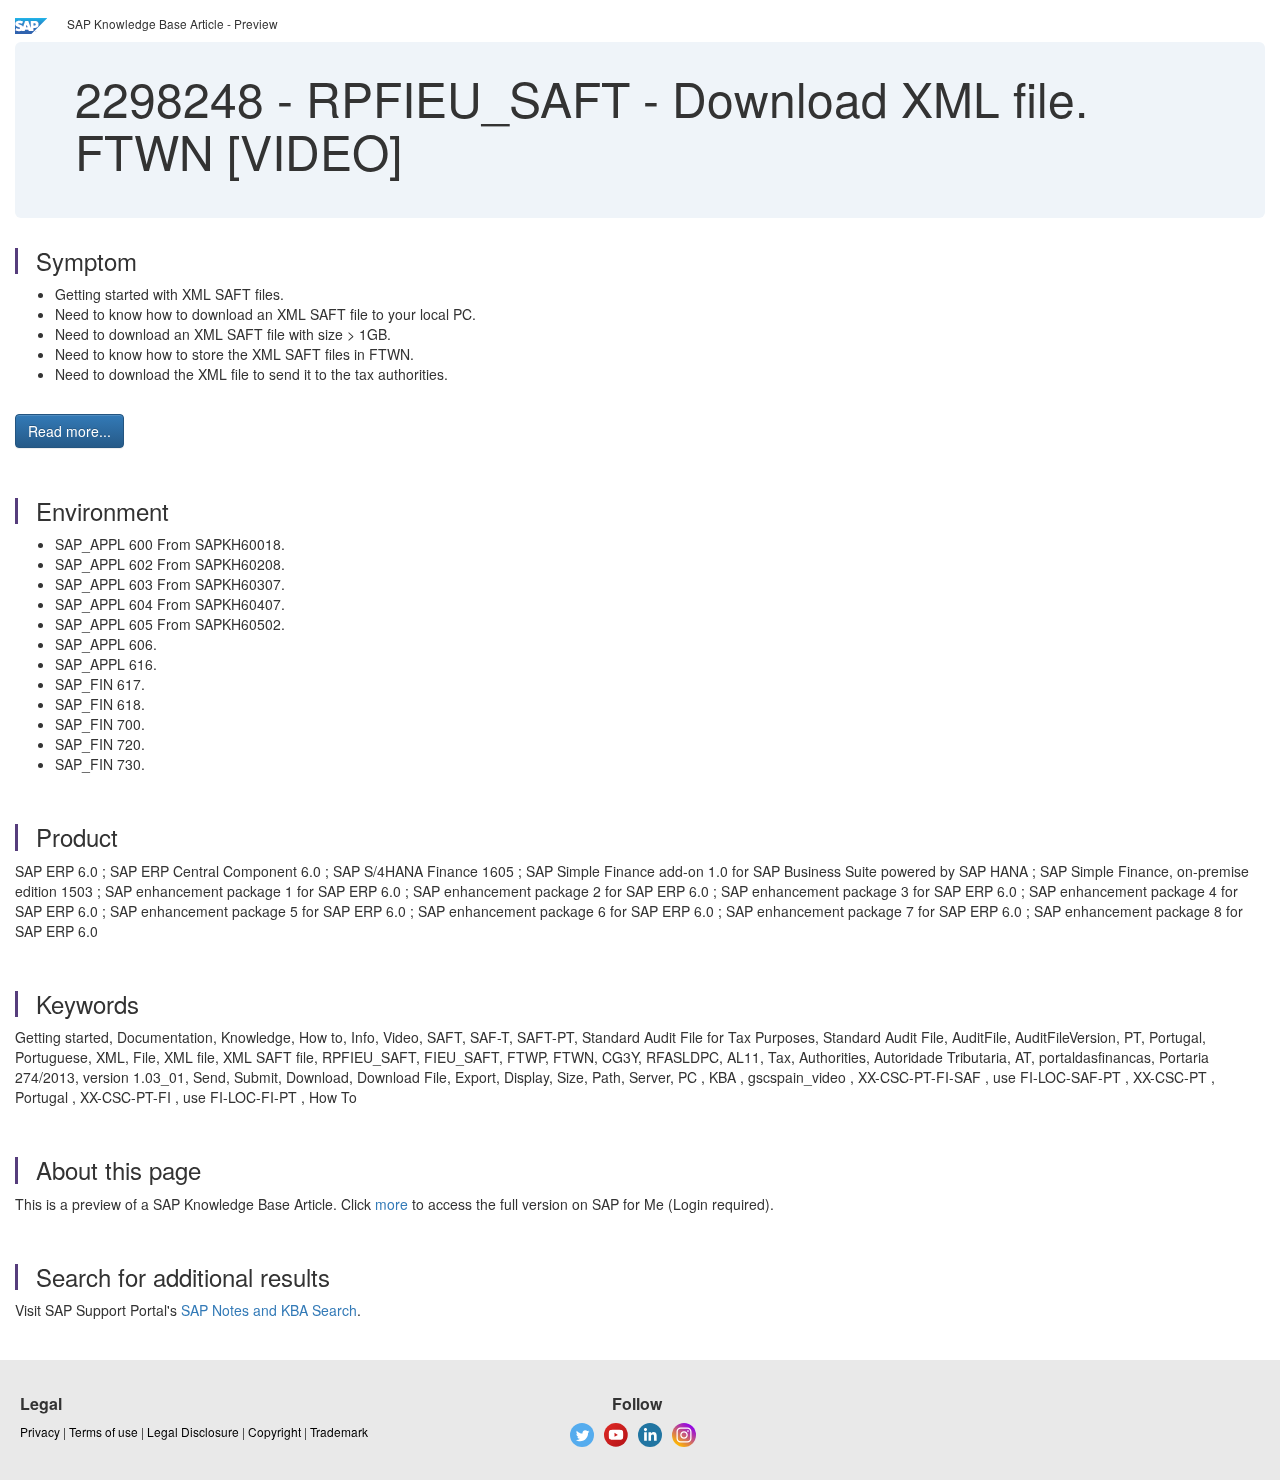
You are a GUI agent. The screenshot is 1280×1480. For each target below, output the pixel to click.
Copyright (274, 1431)
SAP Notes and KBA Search (269, 1310)
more (391, 1204)
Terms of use (103, 1431)
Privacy (40, 1431)
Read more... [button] (69, 431)
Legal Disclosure (193, 1431)
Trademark (339, 1431)
